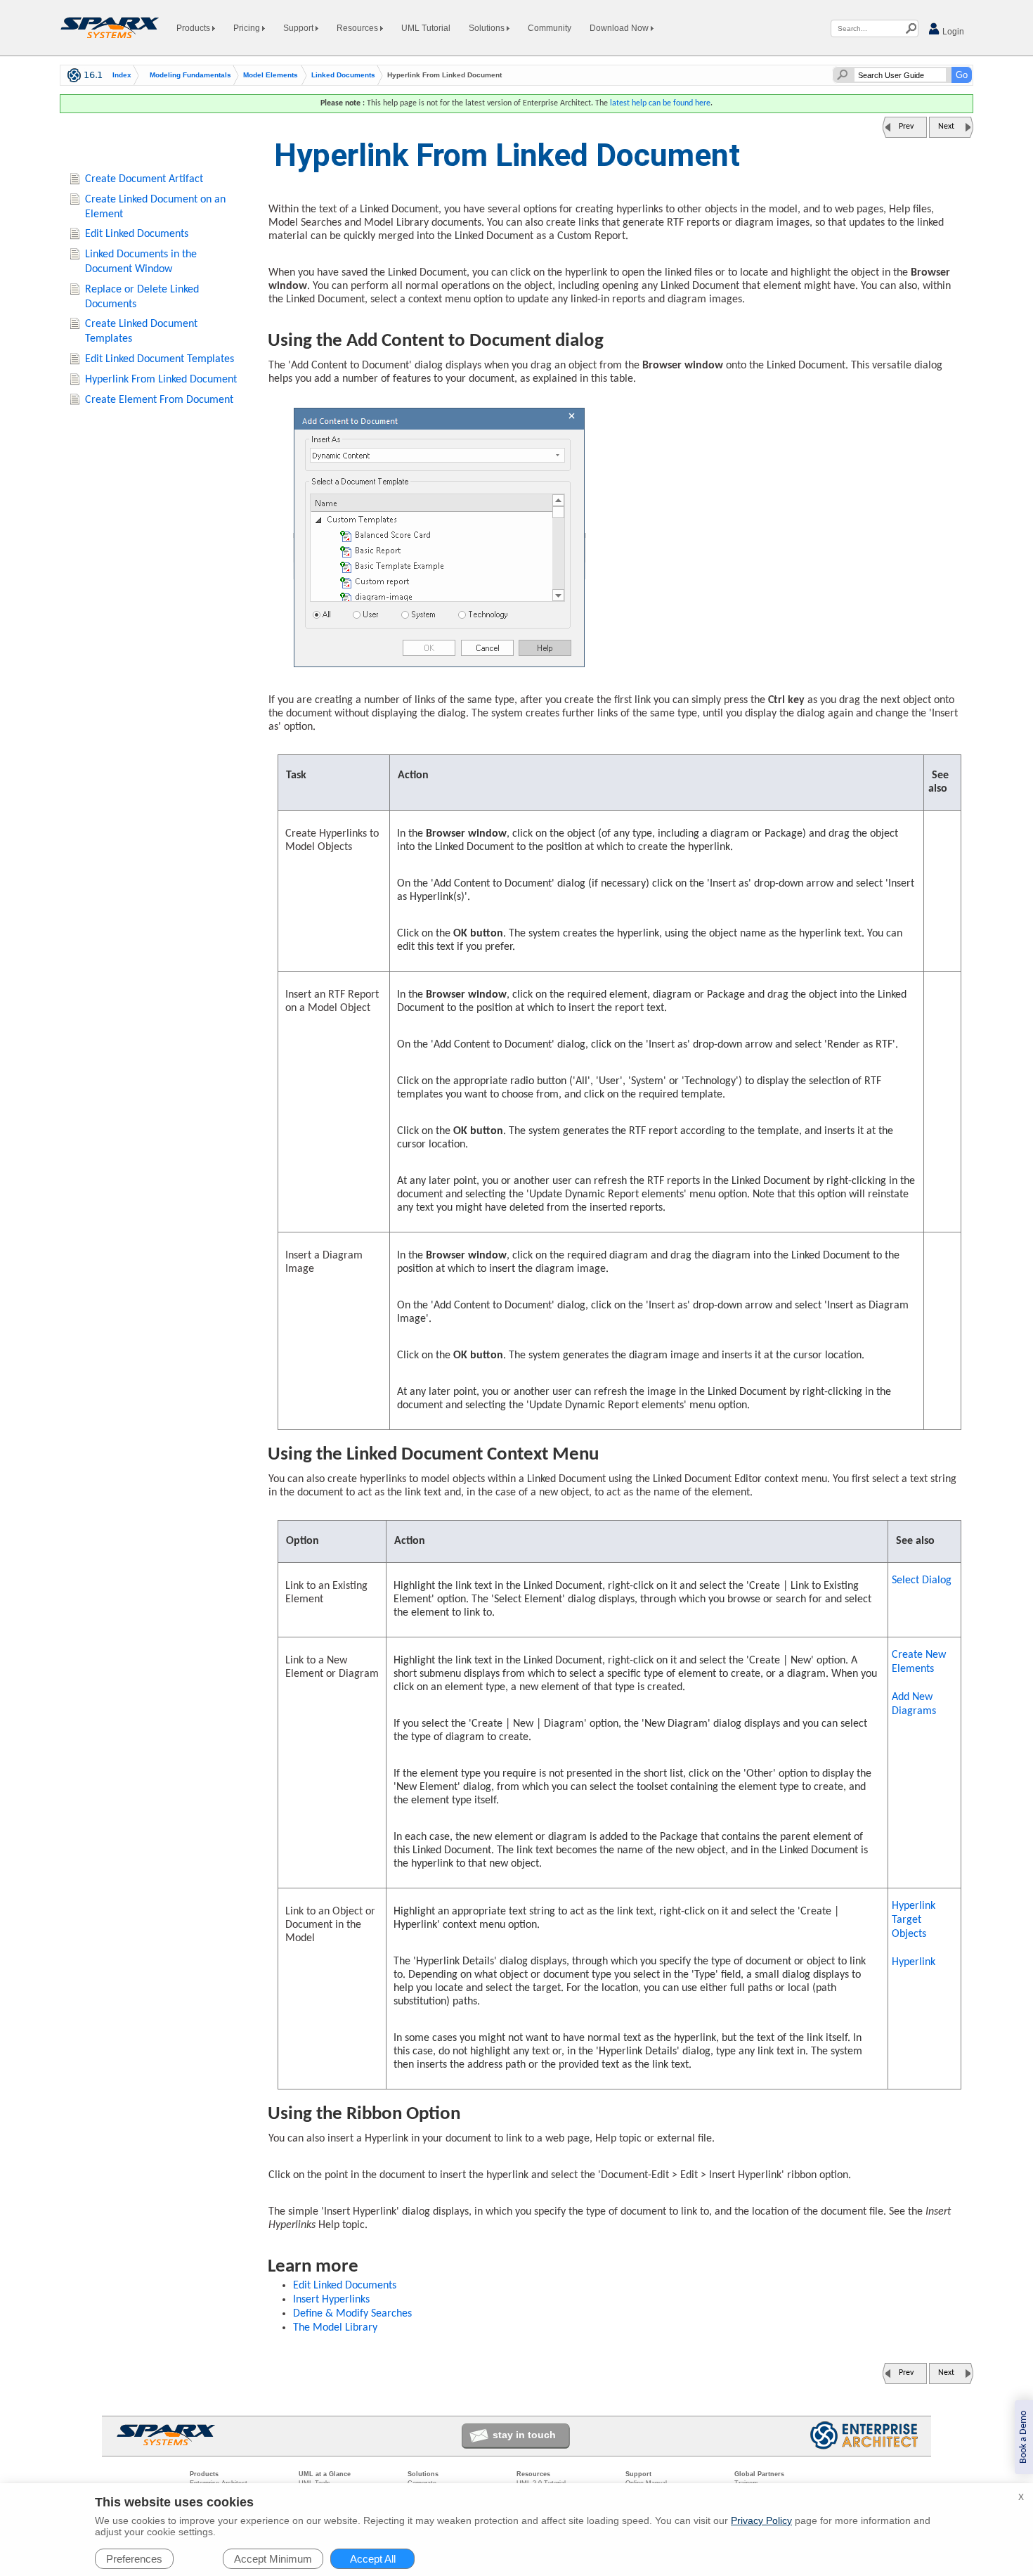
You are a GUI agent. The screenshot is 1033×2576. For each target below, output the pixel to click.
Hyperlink (914, 1962)
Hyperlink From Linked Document (161, 380)
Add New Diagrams (914, 1704)
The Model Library (335, 2328)
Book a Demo (1024, 2437)
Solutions (488, 28)
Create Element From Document (159, 400)
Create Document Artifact (144, 179)
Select (922, 1580)
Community (550, 28)
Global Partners (759, 2474)
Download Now (620, 28)
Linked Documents (343, 75)
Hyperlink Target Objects (914, 1920)
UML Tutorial (426, 28)
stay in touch (524, 2435)
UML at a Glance (325, 2474)
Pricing (248, 28)
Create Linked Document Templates (141, 331)
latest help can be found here (660, 103)
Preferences (134, 2559)
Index (122, 75)
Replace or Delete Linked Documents (142, 297)
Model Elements (271, 75)
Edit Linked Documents (345, 2286)
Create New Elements (919, 1662)
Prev (906, 127)
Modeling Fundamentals (190, 75)
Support (299, 28)
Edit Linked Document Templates (160, 359)
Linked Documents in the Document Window (141, 262)
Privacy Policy (761, 2520)
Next (946, 127)
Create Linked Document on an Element (155, 207)
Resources (358, 28)
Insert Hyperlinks (331, 2300)
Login (952, 32)
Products (194, 28)
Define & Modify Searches (352, 2314)
